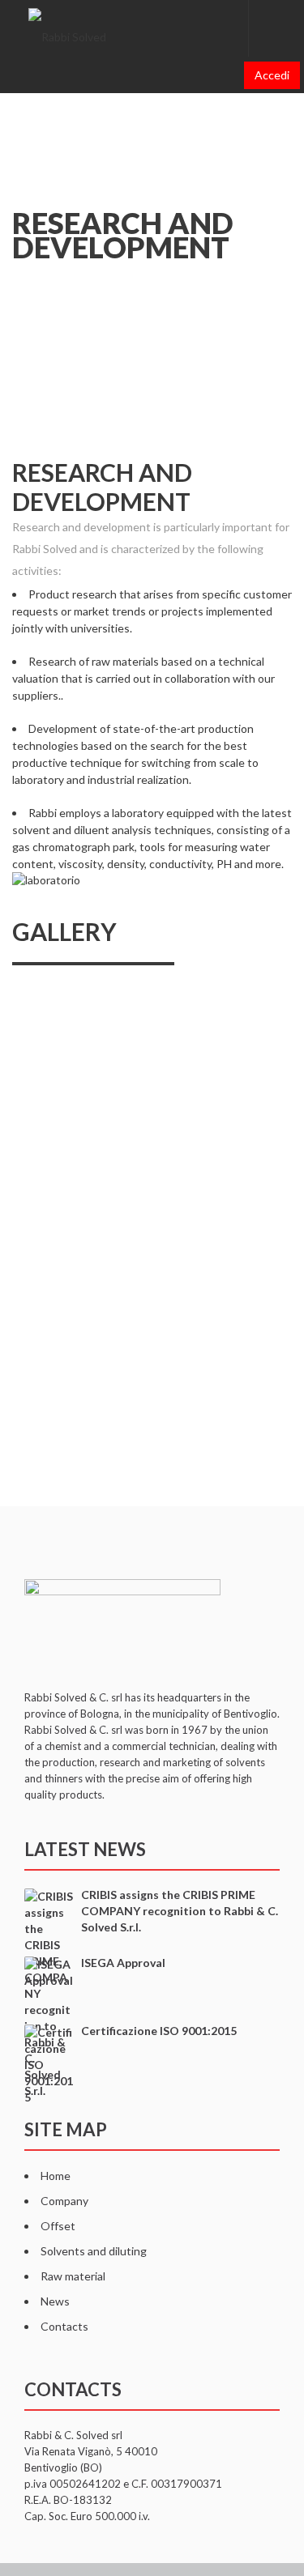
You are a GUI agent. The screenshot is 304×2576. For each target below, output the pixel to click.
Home (56, 2176)
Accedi (272, 75)
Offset (58, 2226)
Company (64, 2201)
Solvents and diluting (94, 2251)
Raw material (73, 2276)
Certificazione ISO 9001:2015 (159, 2031)
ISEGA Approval (123, 1963)
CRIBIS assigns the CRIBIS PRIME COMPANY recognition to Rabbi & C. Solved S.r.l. (180, 1911)
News (55, 2301)
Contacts (64, 2326)
